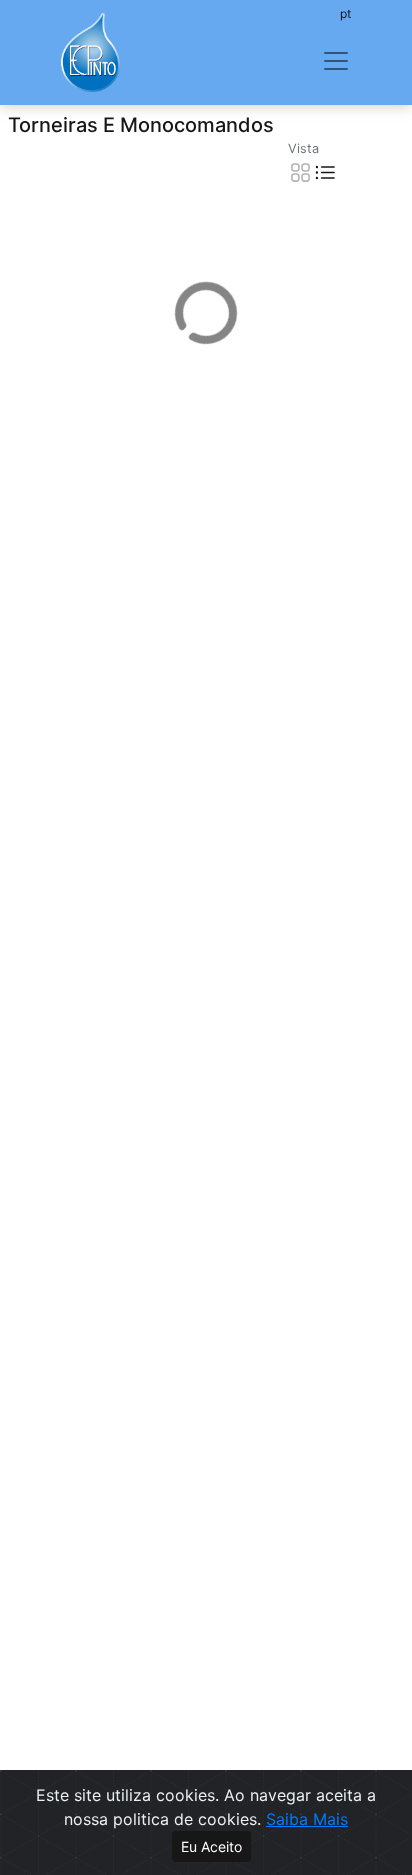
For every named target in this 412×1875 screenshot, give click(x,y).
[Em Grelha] (300, 172)
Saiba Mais (307, 1819)
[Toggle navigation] (336, 61)
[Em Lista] (325, 172)
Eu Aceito (211, 1846)
